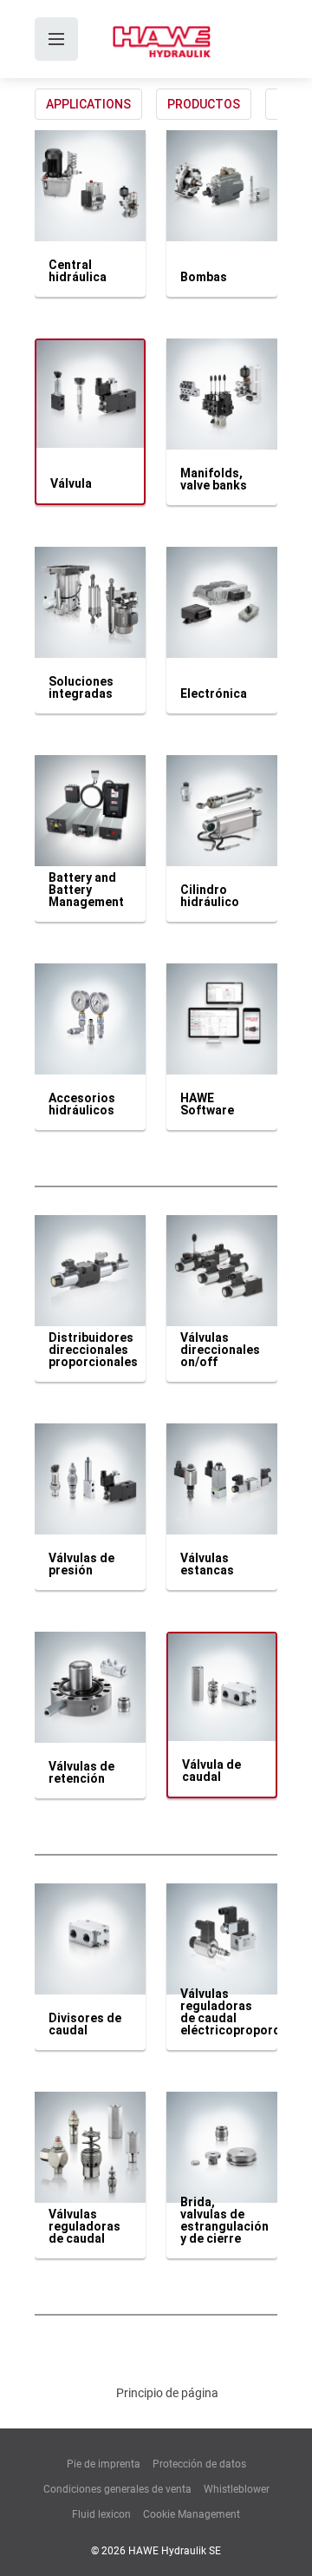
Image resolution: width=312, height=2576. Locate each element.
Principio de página (167, 2393)
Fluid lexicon (101, 2514)
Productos (204, 104)
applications (88, 104)
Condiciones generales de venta (117, 2489)
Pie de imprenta (104, 2464)
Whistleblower (237, 2489)
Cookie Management (192, 2514)
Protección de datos (199, 2464)
